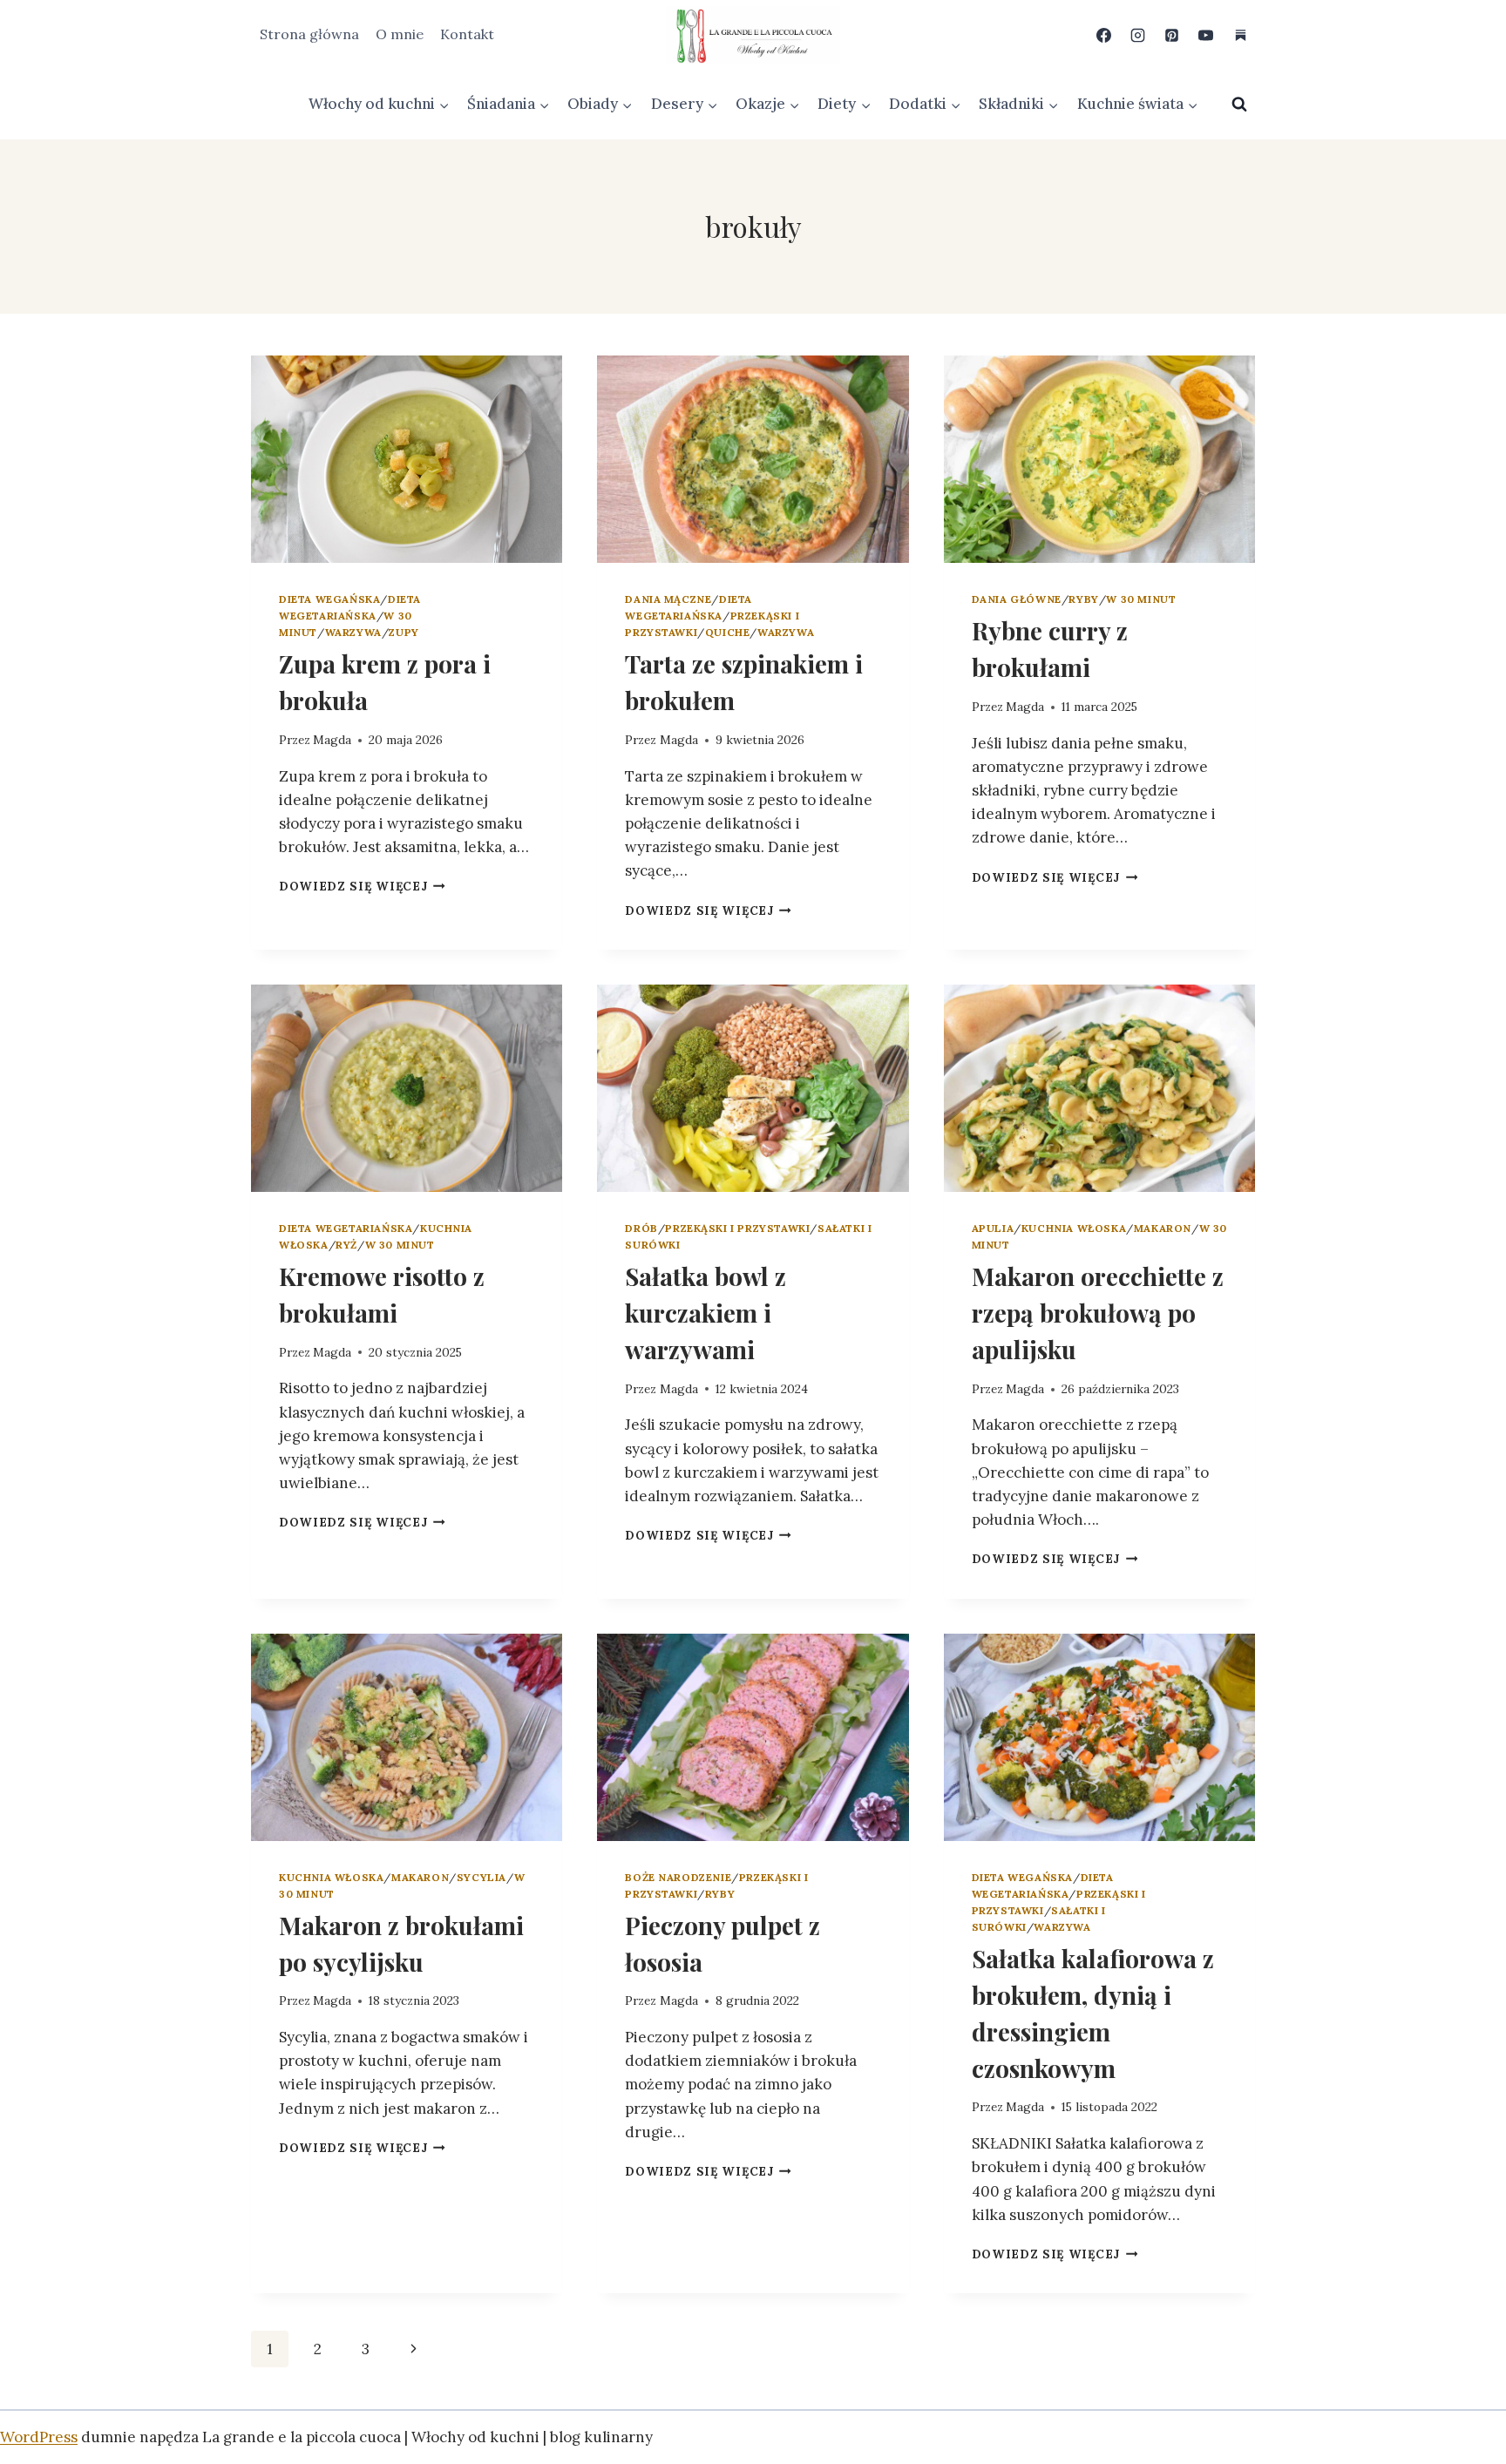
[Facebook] (1104, 35)
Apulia (993, 1228)
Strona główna (309, 34)
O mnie (400, 34)
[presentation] (407, 459)
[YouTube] (1206, 35)
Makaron (1163, 1228)
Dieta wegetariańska (346, 1228)
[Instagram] (1138, 35)
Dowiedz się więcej (362, 886)
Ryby (1083, 599)
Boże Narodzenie (678, 1877)
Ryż (346, 1245)
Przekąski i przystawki (737, 1228)
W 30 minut (1141, 599)
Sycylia (482, 1877)
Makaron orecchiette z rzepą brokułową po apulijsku (1098, 1313)
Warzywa (353, 632)
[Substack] (1240, 35)
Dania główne (1017, 599)
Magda (332, 740)
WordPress (39, 2437)
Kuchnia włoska (1074, 1228)
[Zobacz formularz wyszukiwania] (1239, 105)
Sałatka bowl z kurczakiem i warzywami (706, 1313)
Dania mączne (668, 599)
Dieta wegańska (329, 599)
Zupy (404, 632)
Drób (641, 1228)
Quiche (728, 632)
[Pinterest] (1172, 35)
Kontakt (467, 34)
